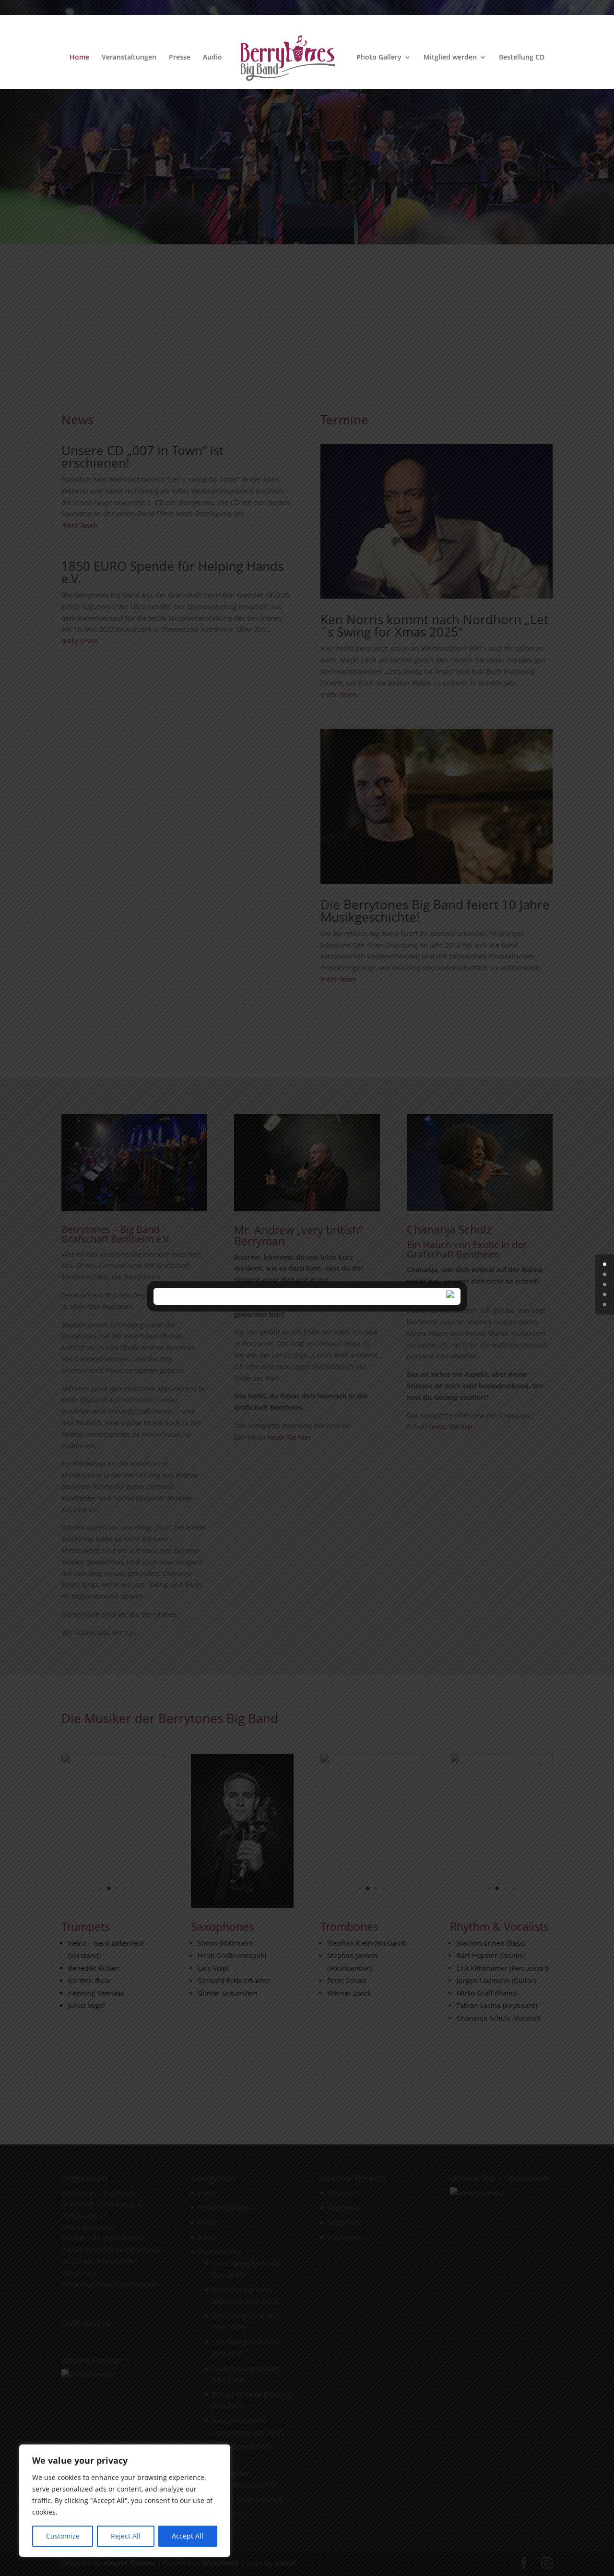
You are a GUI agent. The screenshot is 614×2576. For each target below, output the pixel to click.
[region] (125, 2501)
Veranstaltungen (129, 58)
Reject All (126, 2536)
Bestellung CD (522, 58)
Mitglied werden (450, 58)
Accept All (188, 2536)
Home (79, 58)
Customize (63, 2536)
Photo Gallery (379, 58)
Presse (180, 58)
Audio (213, 58)
